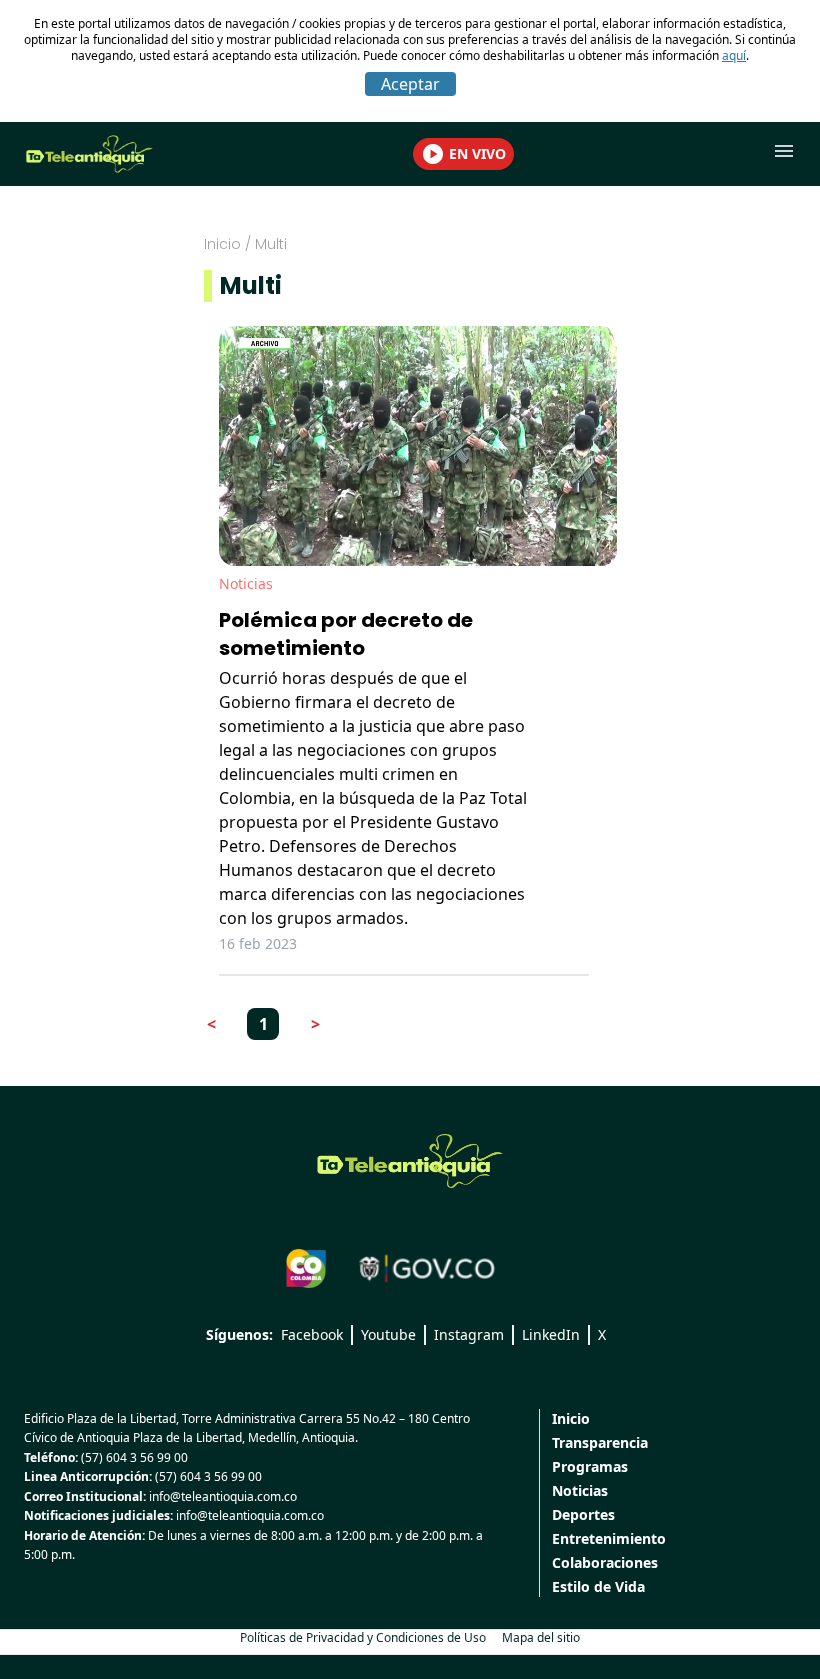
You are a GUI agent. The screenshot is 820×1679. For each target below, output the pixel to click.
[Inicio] (410, 1161)
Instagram (469, 1334)
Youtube (388, 1334)
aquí (734, 55)
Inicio (222, 244)
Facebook (312, 1334)
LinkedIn (551, 1334)
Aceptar (410, 84)
